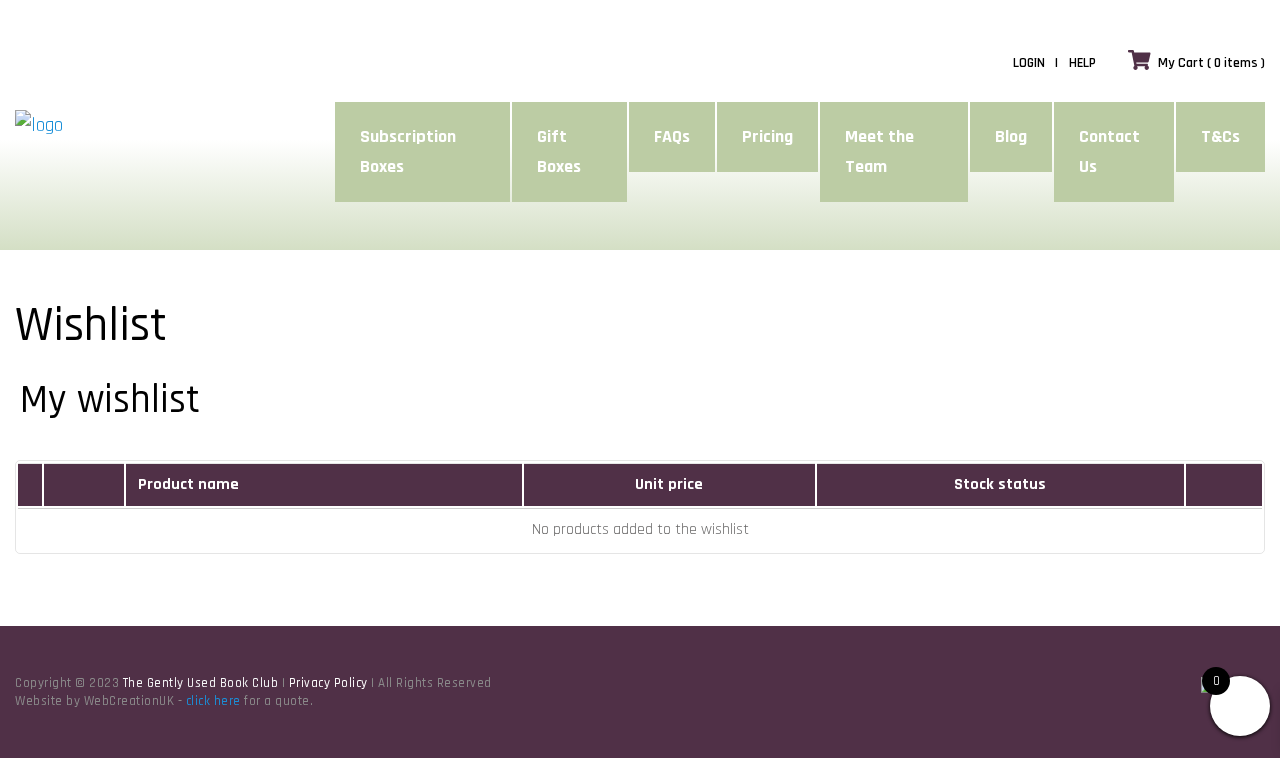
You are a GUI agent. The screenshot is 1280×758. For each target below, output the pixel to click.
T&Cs (1220, 136)
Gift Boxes (559, 151)
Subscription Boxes (408, 151)
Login (1029, 63)
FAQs (672, 136)
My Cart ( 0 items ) (1211, 63)
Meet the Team (879, 151)
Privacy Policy (328, 683)
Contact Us (1109, 151)
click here (213, 701)
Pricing (767, 136)
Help (1082, 63)
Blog (1011, 136)
